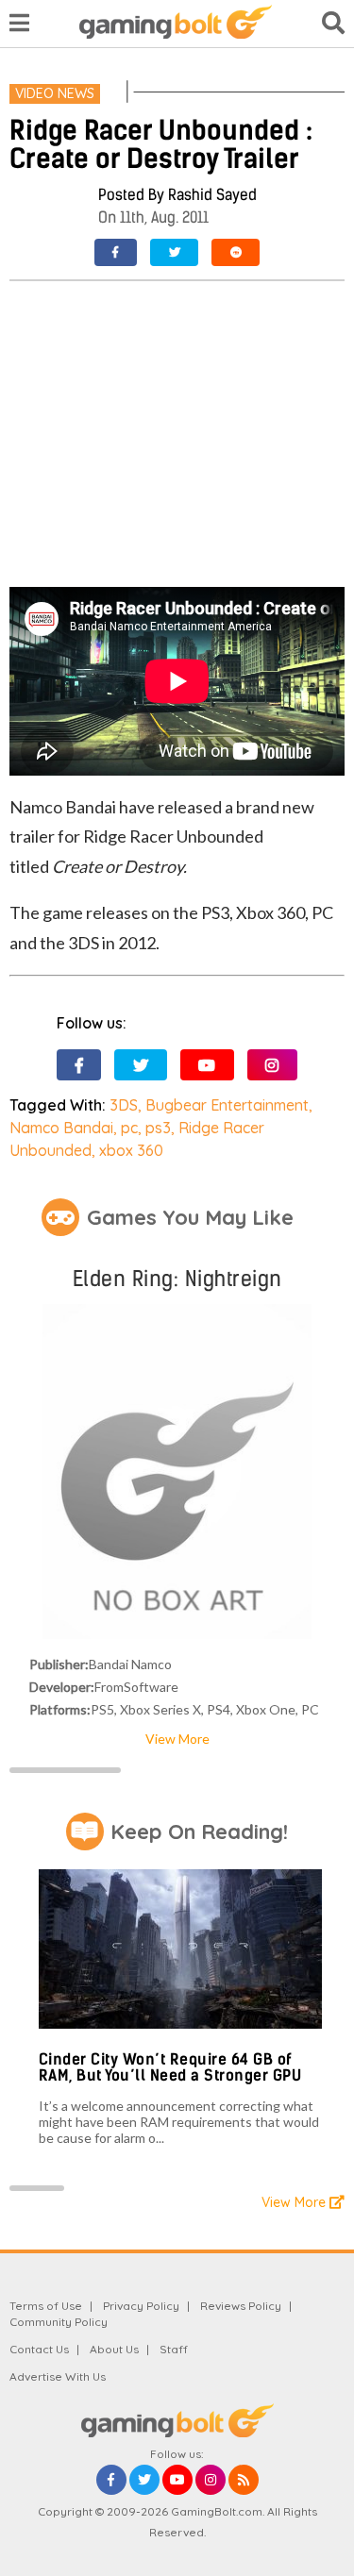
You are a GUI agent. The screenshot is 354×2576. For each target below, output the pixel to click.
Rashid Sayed (212, 195)
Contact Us (39, 2349)
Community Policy (59, 2322)
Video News (55, 93)
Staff (174, 2349)
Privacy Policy (141, 2306)
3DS (124, 1105)
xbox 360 (131, 1150)
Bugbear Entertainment (227, 1105)
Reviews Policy (241, 2306)
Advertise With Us (58, 2376)
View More (177, 1739)
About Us (114, 2349)
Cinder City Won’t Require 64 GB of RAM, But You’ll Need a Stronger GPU (170, 2068)
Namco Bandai (61, 1128)
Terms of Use (46, 2306)
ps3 (158, 1128)
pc (129, 1128)
